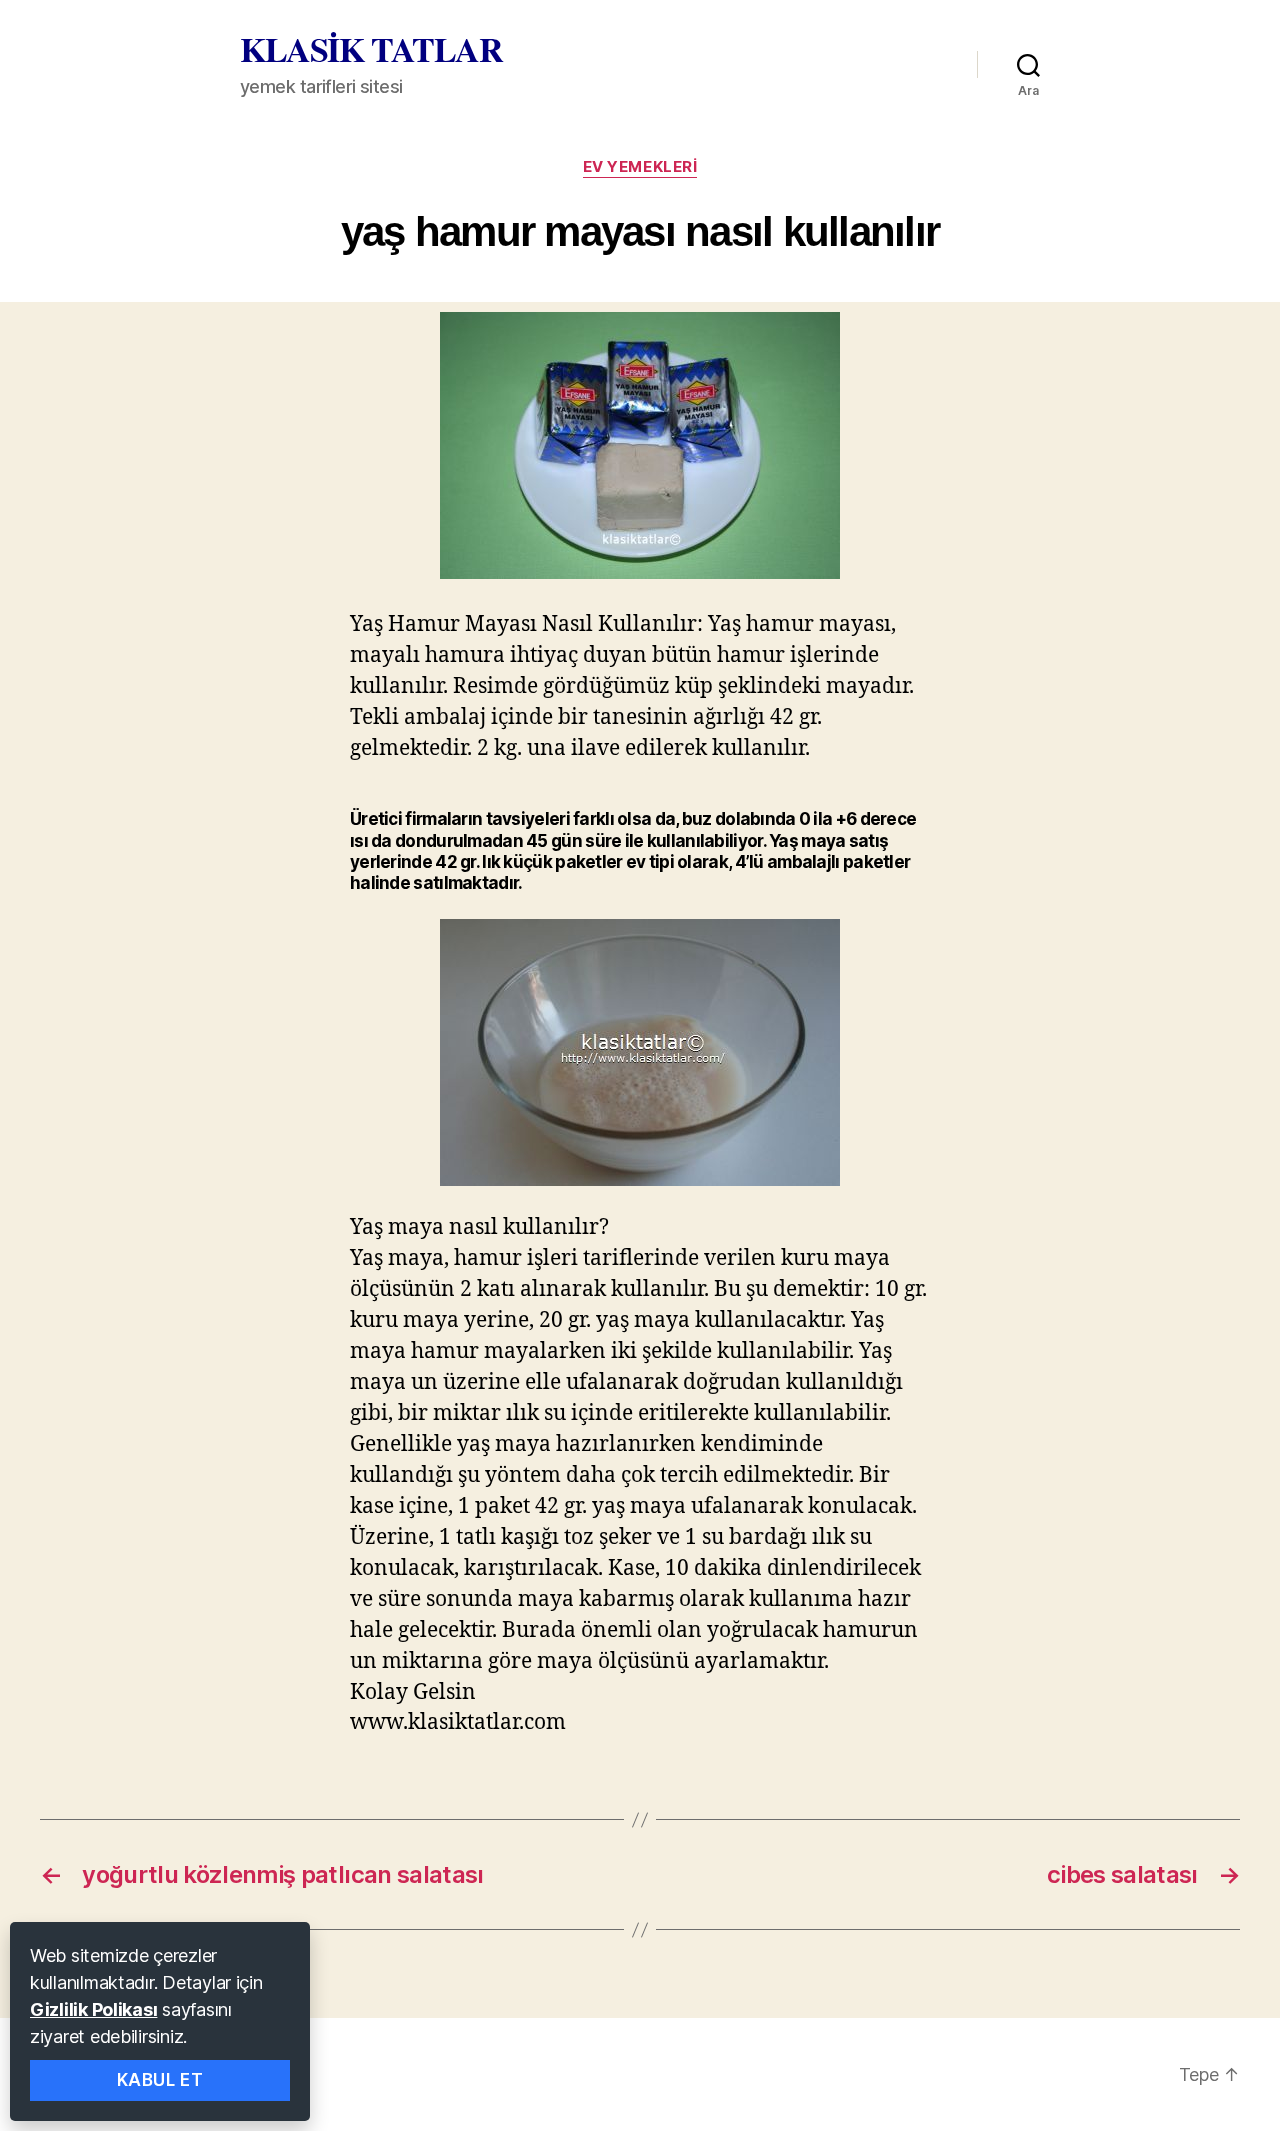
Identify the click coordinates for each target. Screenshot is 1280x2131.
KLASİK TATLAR (371, 49)
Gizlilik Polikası (93, 2009)
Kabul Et (160, 2080)
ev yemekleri (640, 167)
